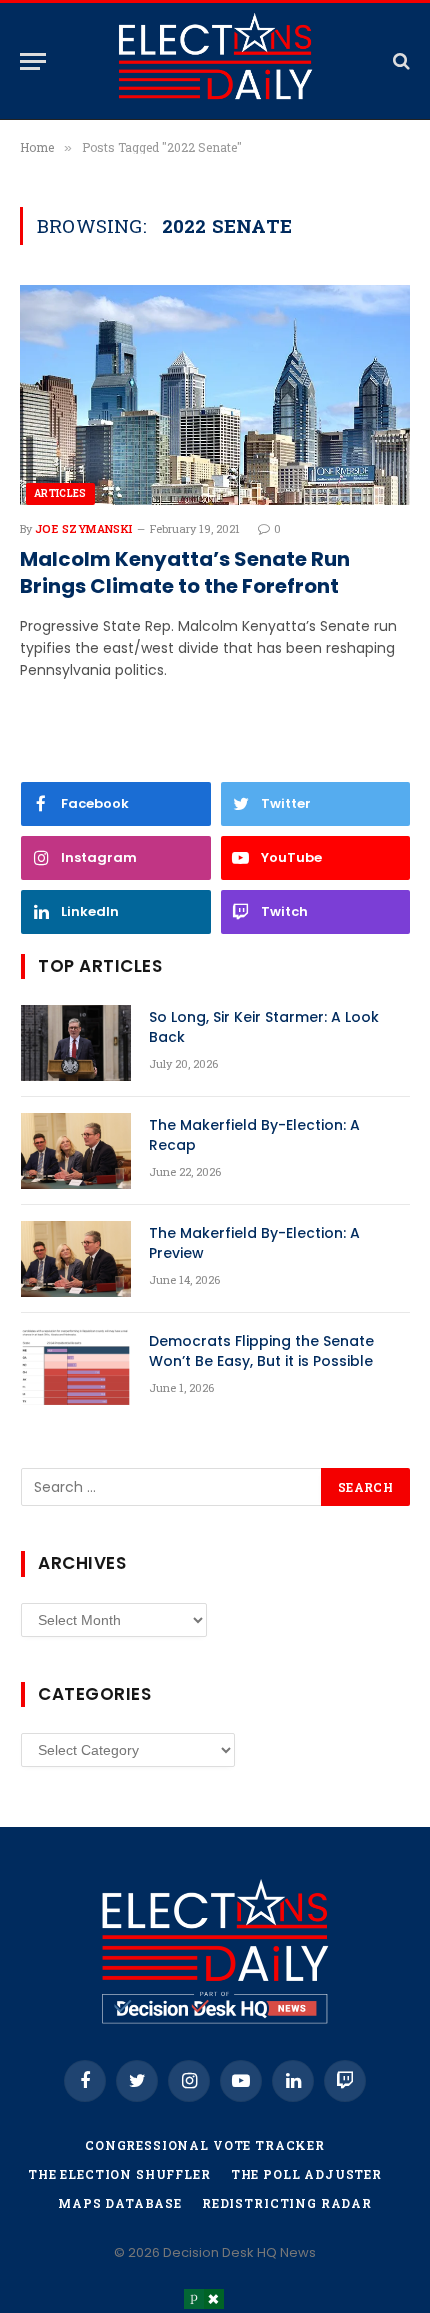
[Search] (399, 61)
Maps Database (120, 2203)
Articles (60, 493)
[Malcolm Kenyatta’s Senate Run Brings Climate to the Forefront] (215, 394)
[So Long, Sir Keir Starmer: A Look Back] (76, 1043)
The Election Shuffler (119, 2174)
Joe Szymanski (84, 528)
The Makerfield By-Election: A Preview (254, 1243)
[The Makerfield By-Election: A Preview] (76, 1259)
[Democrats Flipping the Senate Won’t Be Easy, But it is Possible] (76, 1367)
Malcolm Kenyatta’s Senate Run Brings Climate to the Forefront (185, 573)
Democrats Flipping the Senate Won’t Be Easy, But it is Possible (261, 1351)
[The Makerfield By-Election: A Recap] (76, 1151)
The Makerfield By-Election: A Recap (254, 1135)
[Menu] (33, 61)
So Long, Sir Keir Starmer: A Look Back (264, 1027)
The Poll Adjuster (306, 2174)
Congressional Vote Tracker (205, 2145)
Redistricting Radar (287, 2203)
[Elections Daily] (215, 61)
